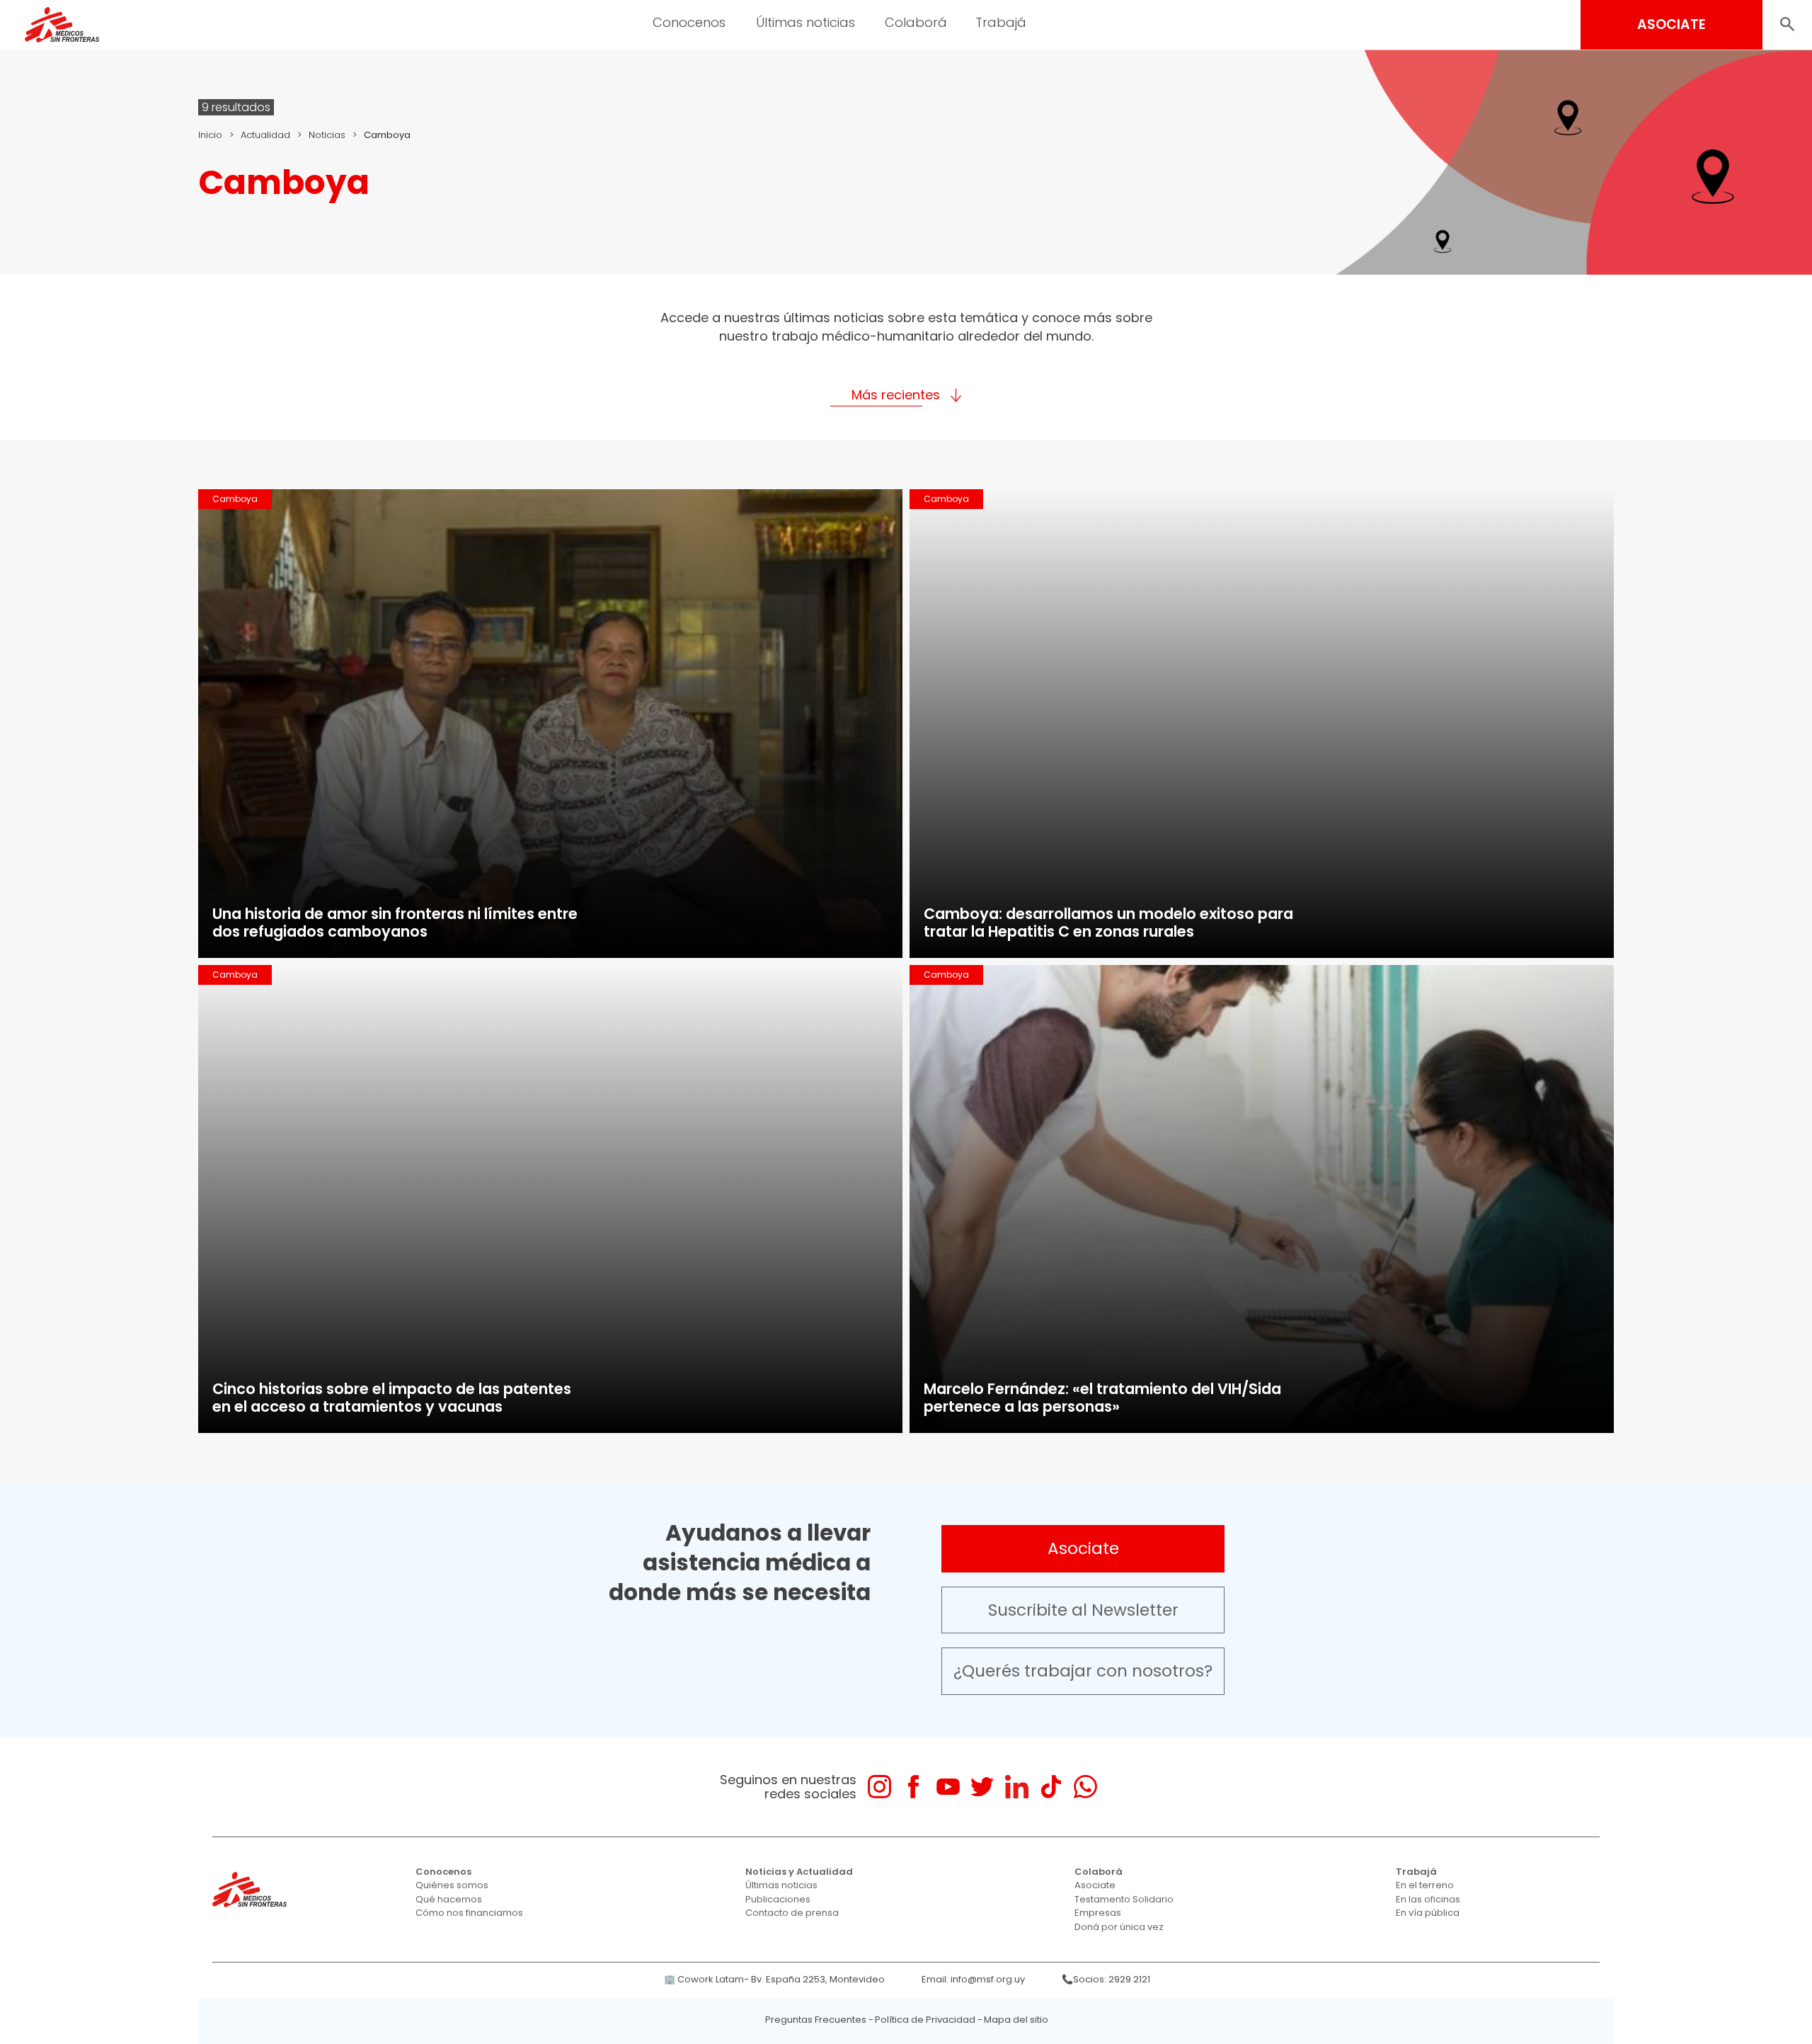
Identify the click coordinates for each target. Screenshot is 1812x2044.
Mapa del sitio (1016, 2020)
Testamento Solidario (1124, 1899)
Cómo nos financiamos (469, 1913)
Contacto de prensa (792, 1913)
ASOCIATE (1671, 24)
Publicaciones (778, 1899)
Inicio (210, 135)
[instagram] (879, 1787)
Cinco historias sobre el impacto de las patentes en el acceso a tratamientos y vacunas (392, 1398)
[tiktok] (1051, 1787)
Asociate (1083, 1548)
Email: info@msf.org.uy (973, 1979)
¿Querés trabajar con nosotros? (1083, 1671)
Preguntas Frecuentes (816, 2020)
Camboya (235, 499)
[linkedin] (1017, 1787)
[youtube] (948, 1787)
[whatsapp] (1085, 1787)
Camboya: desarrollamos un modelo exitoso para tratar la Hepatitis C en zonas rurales (1108, 923)
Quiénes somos (452, 1885)
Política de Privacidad (925, 2020)
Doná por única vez (1119, 1927)
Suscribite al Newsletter (1083, 1610)
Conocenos (443, 1872)
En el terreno (1425, 1885)
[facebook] (913, 1787)
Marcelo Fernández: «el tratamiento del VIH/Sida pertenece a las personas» (1102, 1398)
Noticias (327, 135)
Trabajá (1416, 1872)
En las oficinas (1428, 1899)
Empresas (1098, 1913)
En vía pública (1428, 1913)
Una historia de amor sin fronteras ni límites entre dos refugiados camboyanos (395, 923)
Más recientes (896, 395)
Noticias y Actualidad (799, 1872)
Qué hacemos (449, 1899)
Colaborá (1099, 1872)
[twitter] (982, 1787)
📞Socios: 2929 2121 (1106, 1979)
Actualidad (265, 135)
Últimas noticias (781, 1885)
